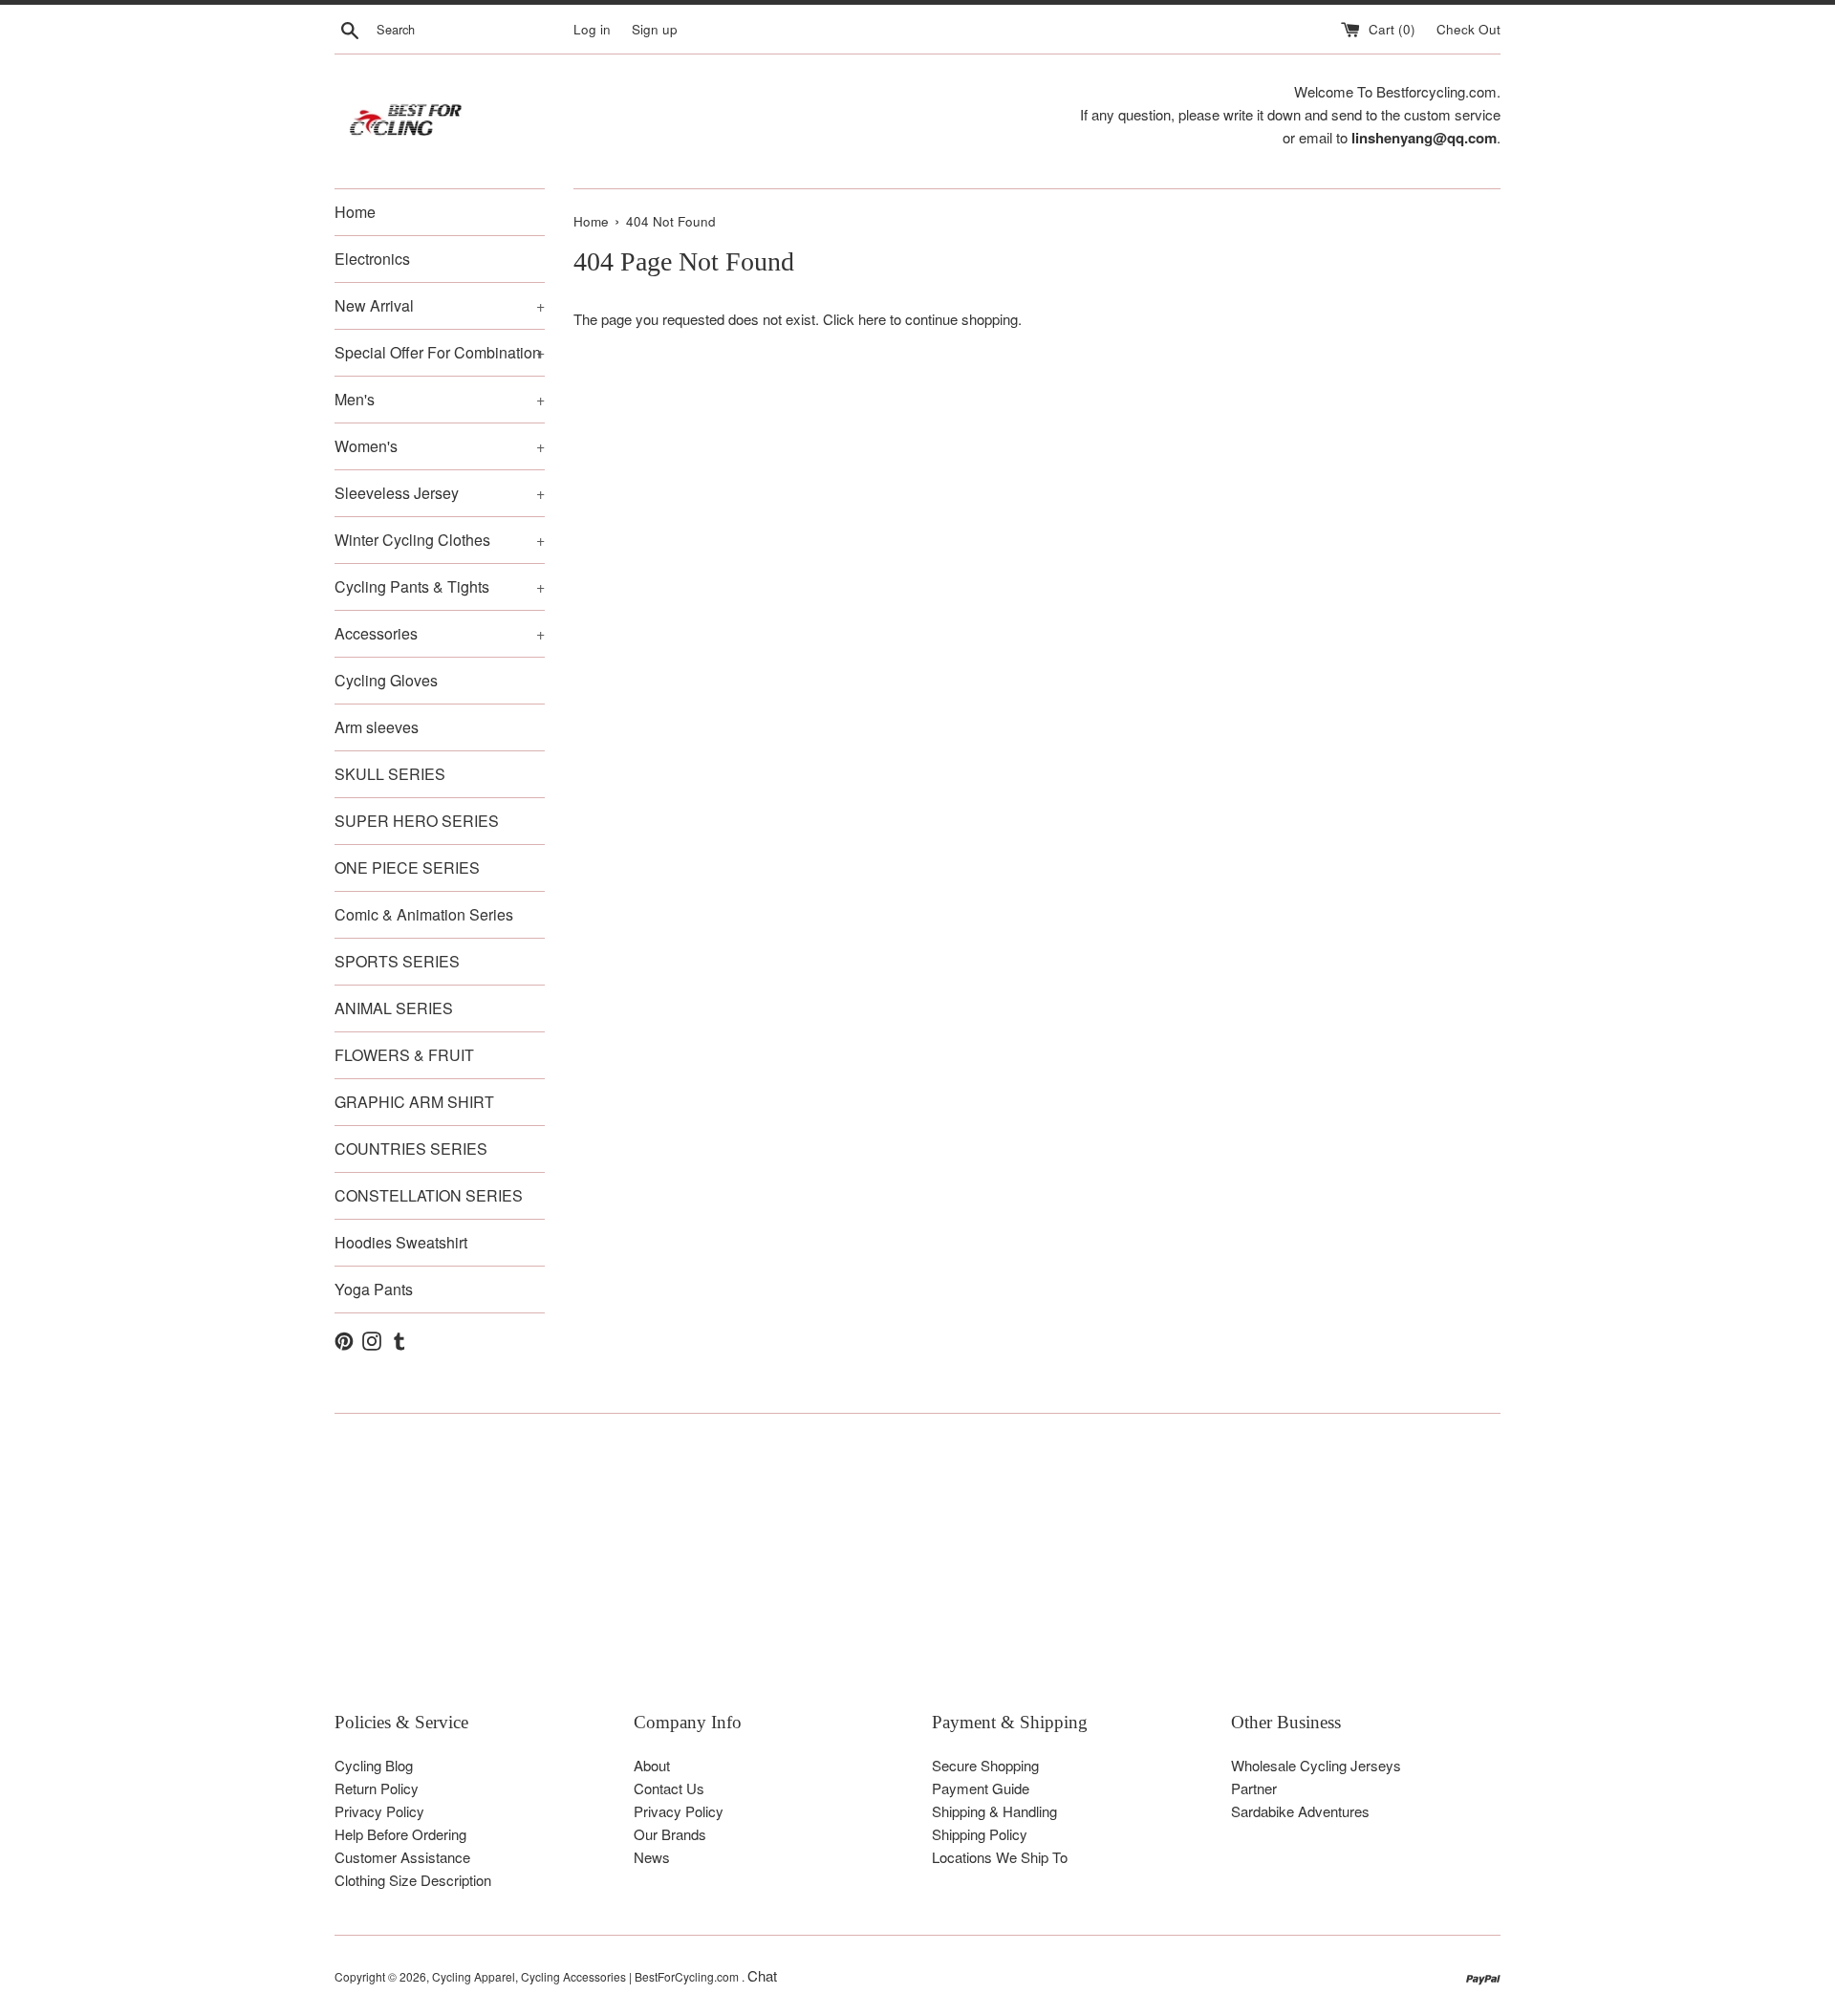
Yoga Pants (374, 1289)
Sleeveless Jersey (440, 493)
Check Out (1468, 29)
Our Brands (670, 1834)
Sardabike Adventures (1300, 1811)
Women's (440, 446)
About (652, 1765)
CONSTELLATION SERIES (429, 1195)
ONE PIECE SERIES (407, 867)
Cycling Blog (374, 1765)
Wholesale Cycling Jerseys (1316, 1765)
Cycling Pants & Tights (440, 586)
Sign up (655, 29)
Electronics (372, 259)
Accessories (440, 633)
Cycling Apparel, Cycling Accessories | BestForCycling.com (587, 1976)
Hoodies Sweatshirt (401, 1242)
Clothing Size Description (413, 1880)
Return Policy (377, 1788)
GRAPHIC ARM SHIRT (414, 1102)
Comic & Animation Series (424, 914)
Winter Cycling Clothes (440, 540)
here (872, 319)
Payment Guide (981, 1788)
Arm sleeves (377, 727)
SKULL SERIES (390, 774)
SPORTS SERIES (397, 961)
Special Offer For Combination (440, 352)
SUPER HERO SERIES (417, 821)
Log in (592, 29)
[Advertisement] (908, 1576)
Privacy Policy (379, 1811)
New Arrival (440, 305)
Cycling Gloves (386, 680)
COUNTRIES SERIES (411, 1149)
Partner (1254, 1788)
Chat (762, 1975)
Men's (440, 399)
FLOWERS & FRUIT (404, 1055)
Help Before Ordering (400, 1834)
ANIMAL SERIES (394, 1008)
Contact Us (669, 1788)
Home (355, 212)
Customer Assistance (402, 1857)
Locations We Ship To (1000, 1857)
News (652, 1857)
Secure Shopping (985, 1765)
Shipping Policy (980, 1834)
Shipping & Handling (994, 1811)
